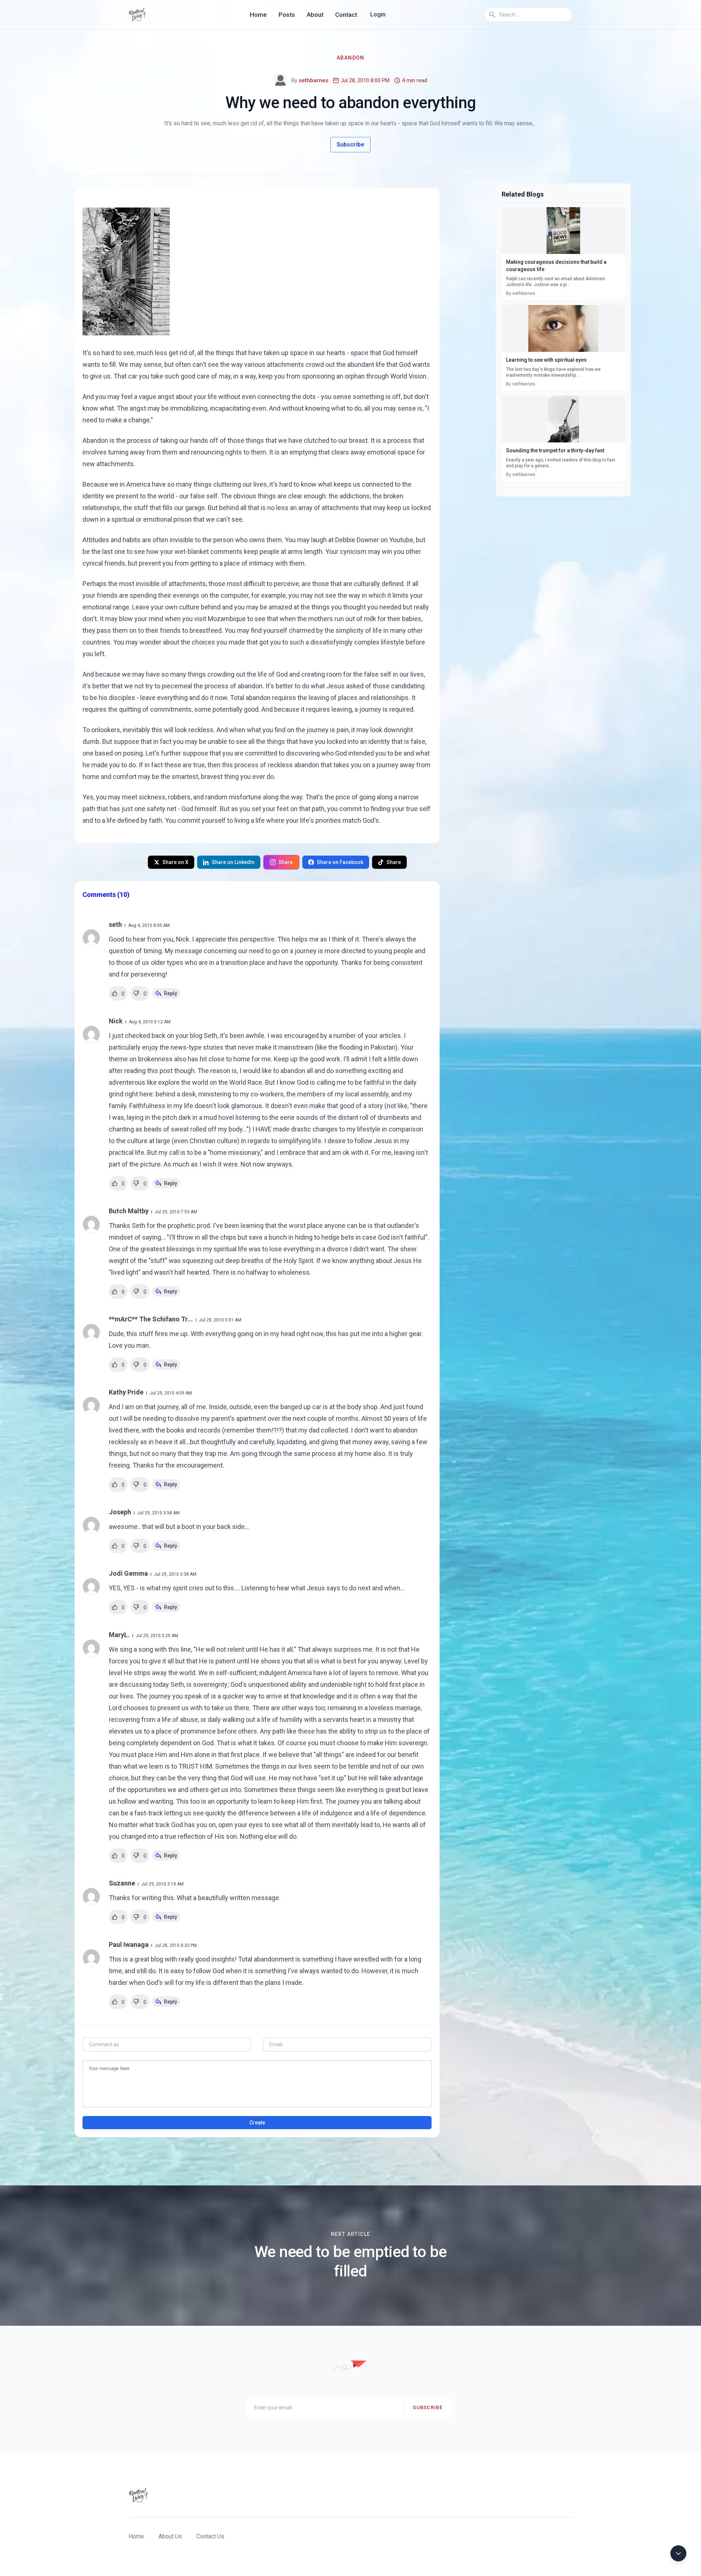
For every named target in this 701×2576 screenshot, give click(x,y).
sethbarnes (313, 80)
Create (257, 2123)
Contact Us (210, 2536)
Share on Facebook (340, 862)
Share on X (175, 862)
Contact (346, 15)
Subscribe (350, 144)
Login (378, 14)
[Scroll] (678, 2553)
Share (286, 862)
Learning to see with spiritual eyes (546, 360)
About (315, 15)
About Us (170, 2536)
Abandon (350, 58)
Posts (287, 15)
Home (258, 15)
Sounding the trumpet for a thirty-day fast (555, 450)
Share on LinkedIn (233, 862)
